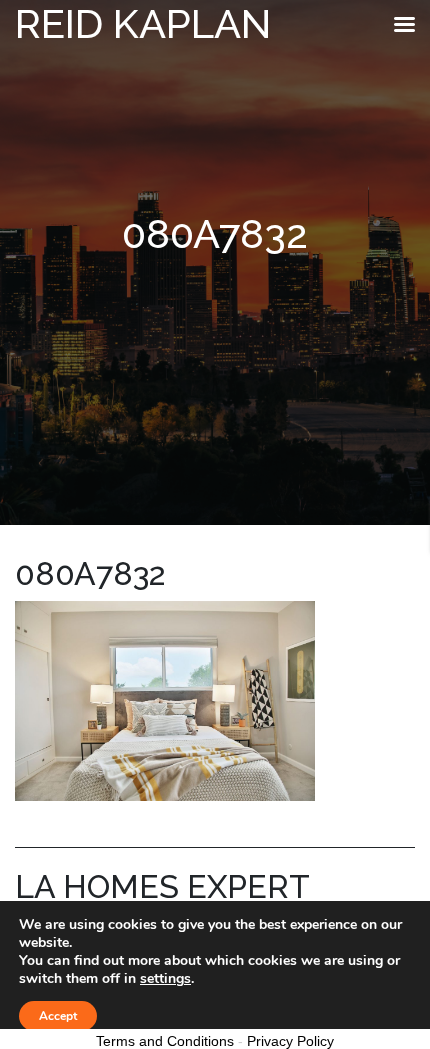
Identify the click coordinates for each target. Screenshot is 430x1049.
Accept (58, 1016)
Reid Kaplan (143, 23)
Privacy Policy (290, 1041)
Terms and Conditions (165, 1041)
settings (165, 979)
